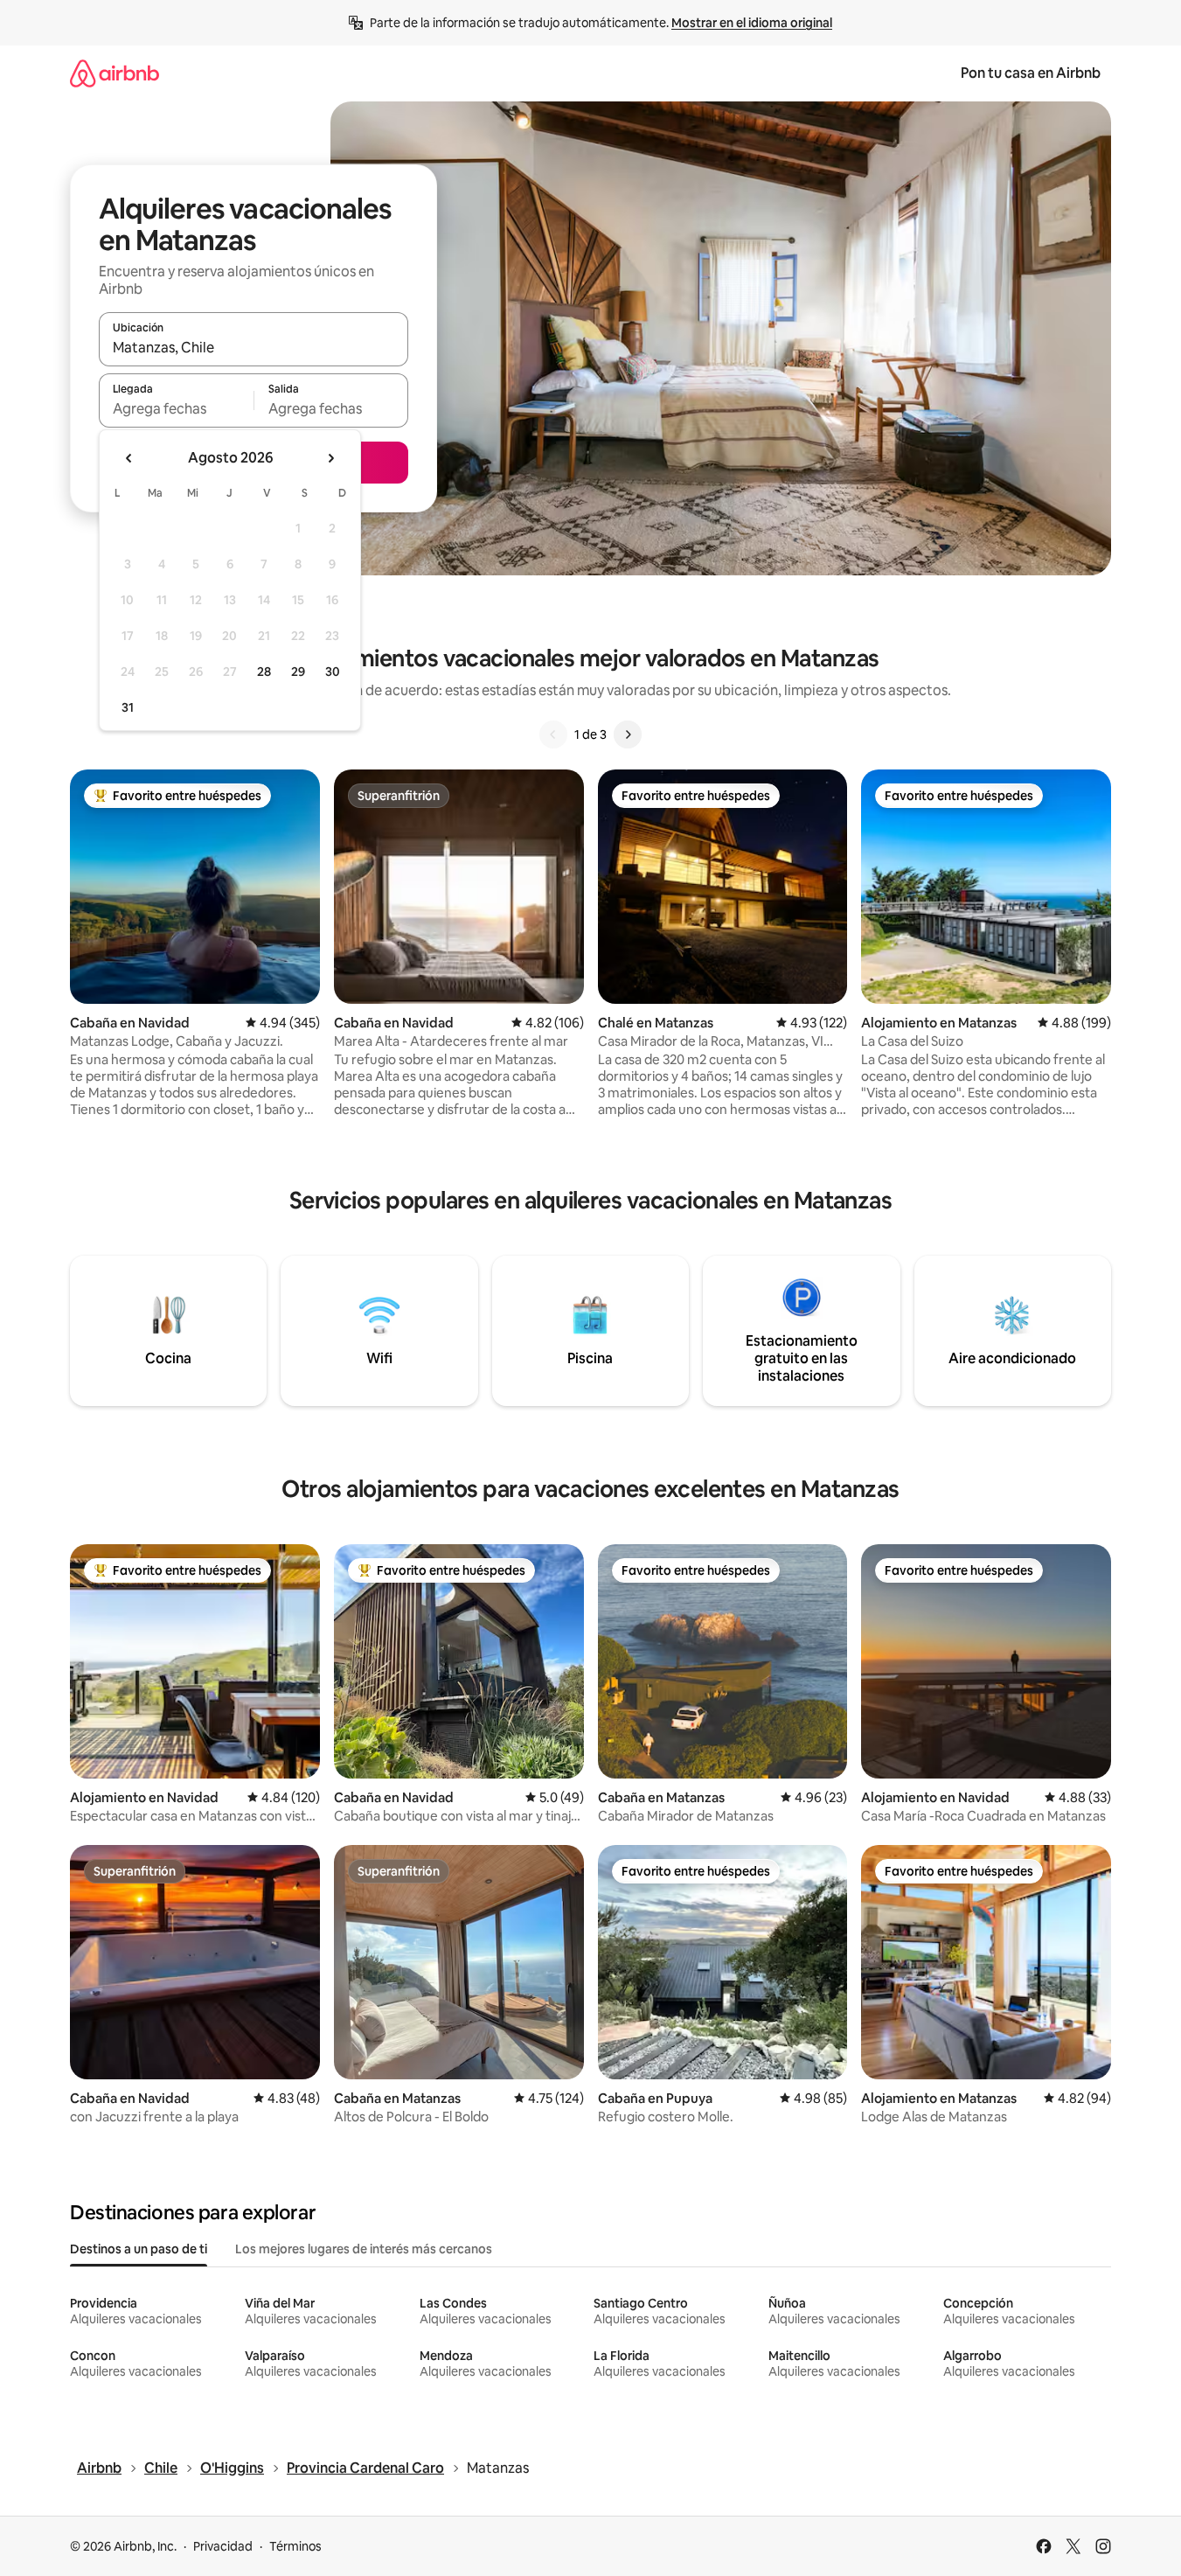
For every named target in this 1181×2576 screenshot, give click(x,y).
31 (128, 707)
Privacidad (223, 2546)
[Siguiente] (628, 735)
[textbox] (176, 408)
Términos (295, 2546)
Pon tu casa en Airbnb (1031, 73)
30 (333, 672)
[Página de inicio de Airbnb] (115, 73)
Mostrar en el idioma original (752, 23)
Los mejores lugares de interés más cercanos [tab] (364, 2249)
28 (264, 672)
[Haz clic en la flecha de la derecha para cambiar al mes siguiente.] (330, 458)
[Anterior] (553, 735)
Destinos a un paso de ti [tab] (139, 2249)
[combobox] (254, 347)
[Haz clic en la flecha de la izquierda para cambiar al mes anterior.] (129, 458)
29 (298, 672)
